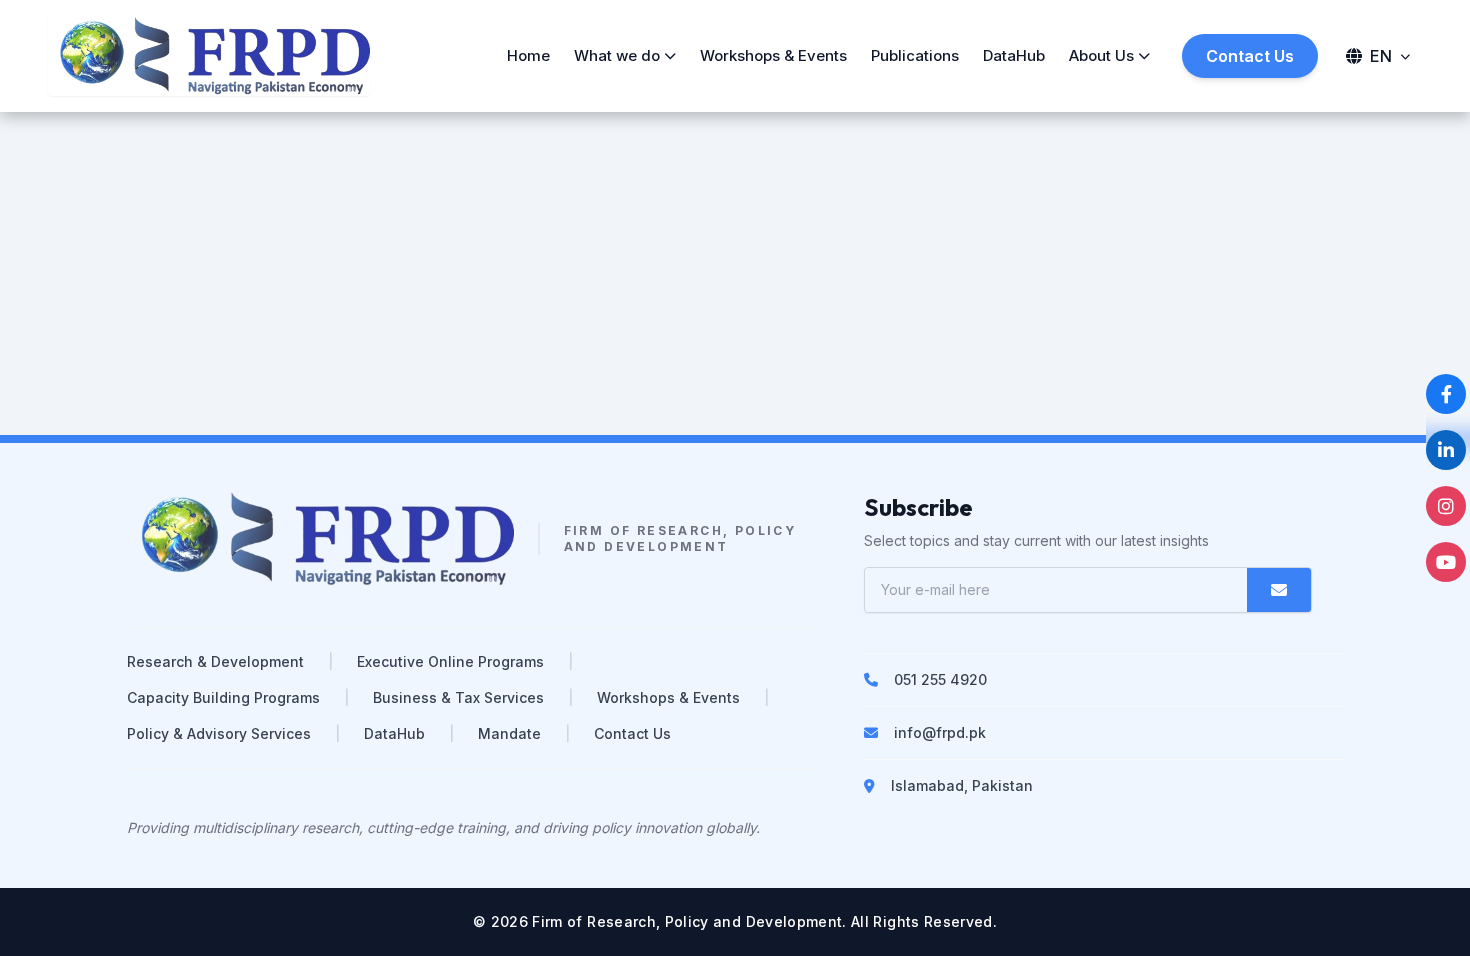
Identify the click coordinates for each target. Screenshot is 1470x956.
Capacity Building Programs (223, 697)
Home (528, 55)
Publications (915, 55)
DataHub (1014, 55)
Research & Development (215, 661)
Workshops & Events (773, 55)
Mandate (509, 733)
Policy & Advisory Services (219, 733)
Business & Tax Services (458, 697)
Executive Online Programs (450, 661)
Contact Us (1250, 56)
